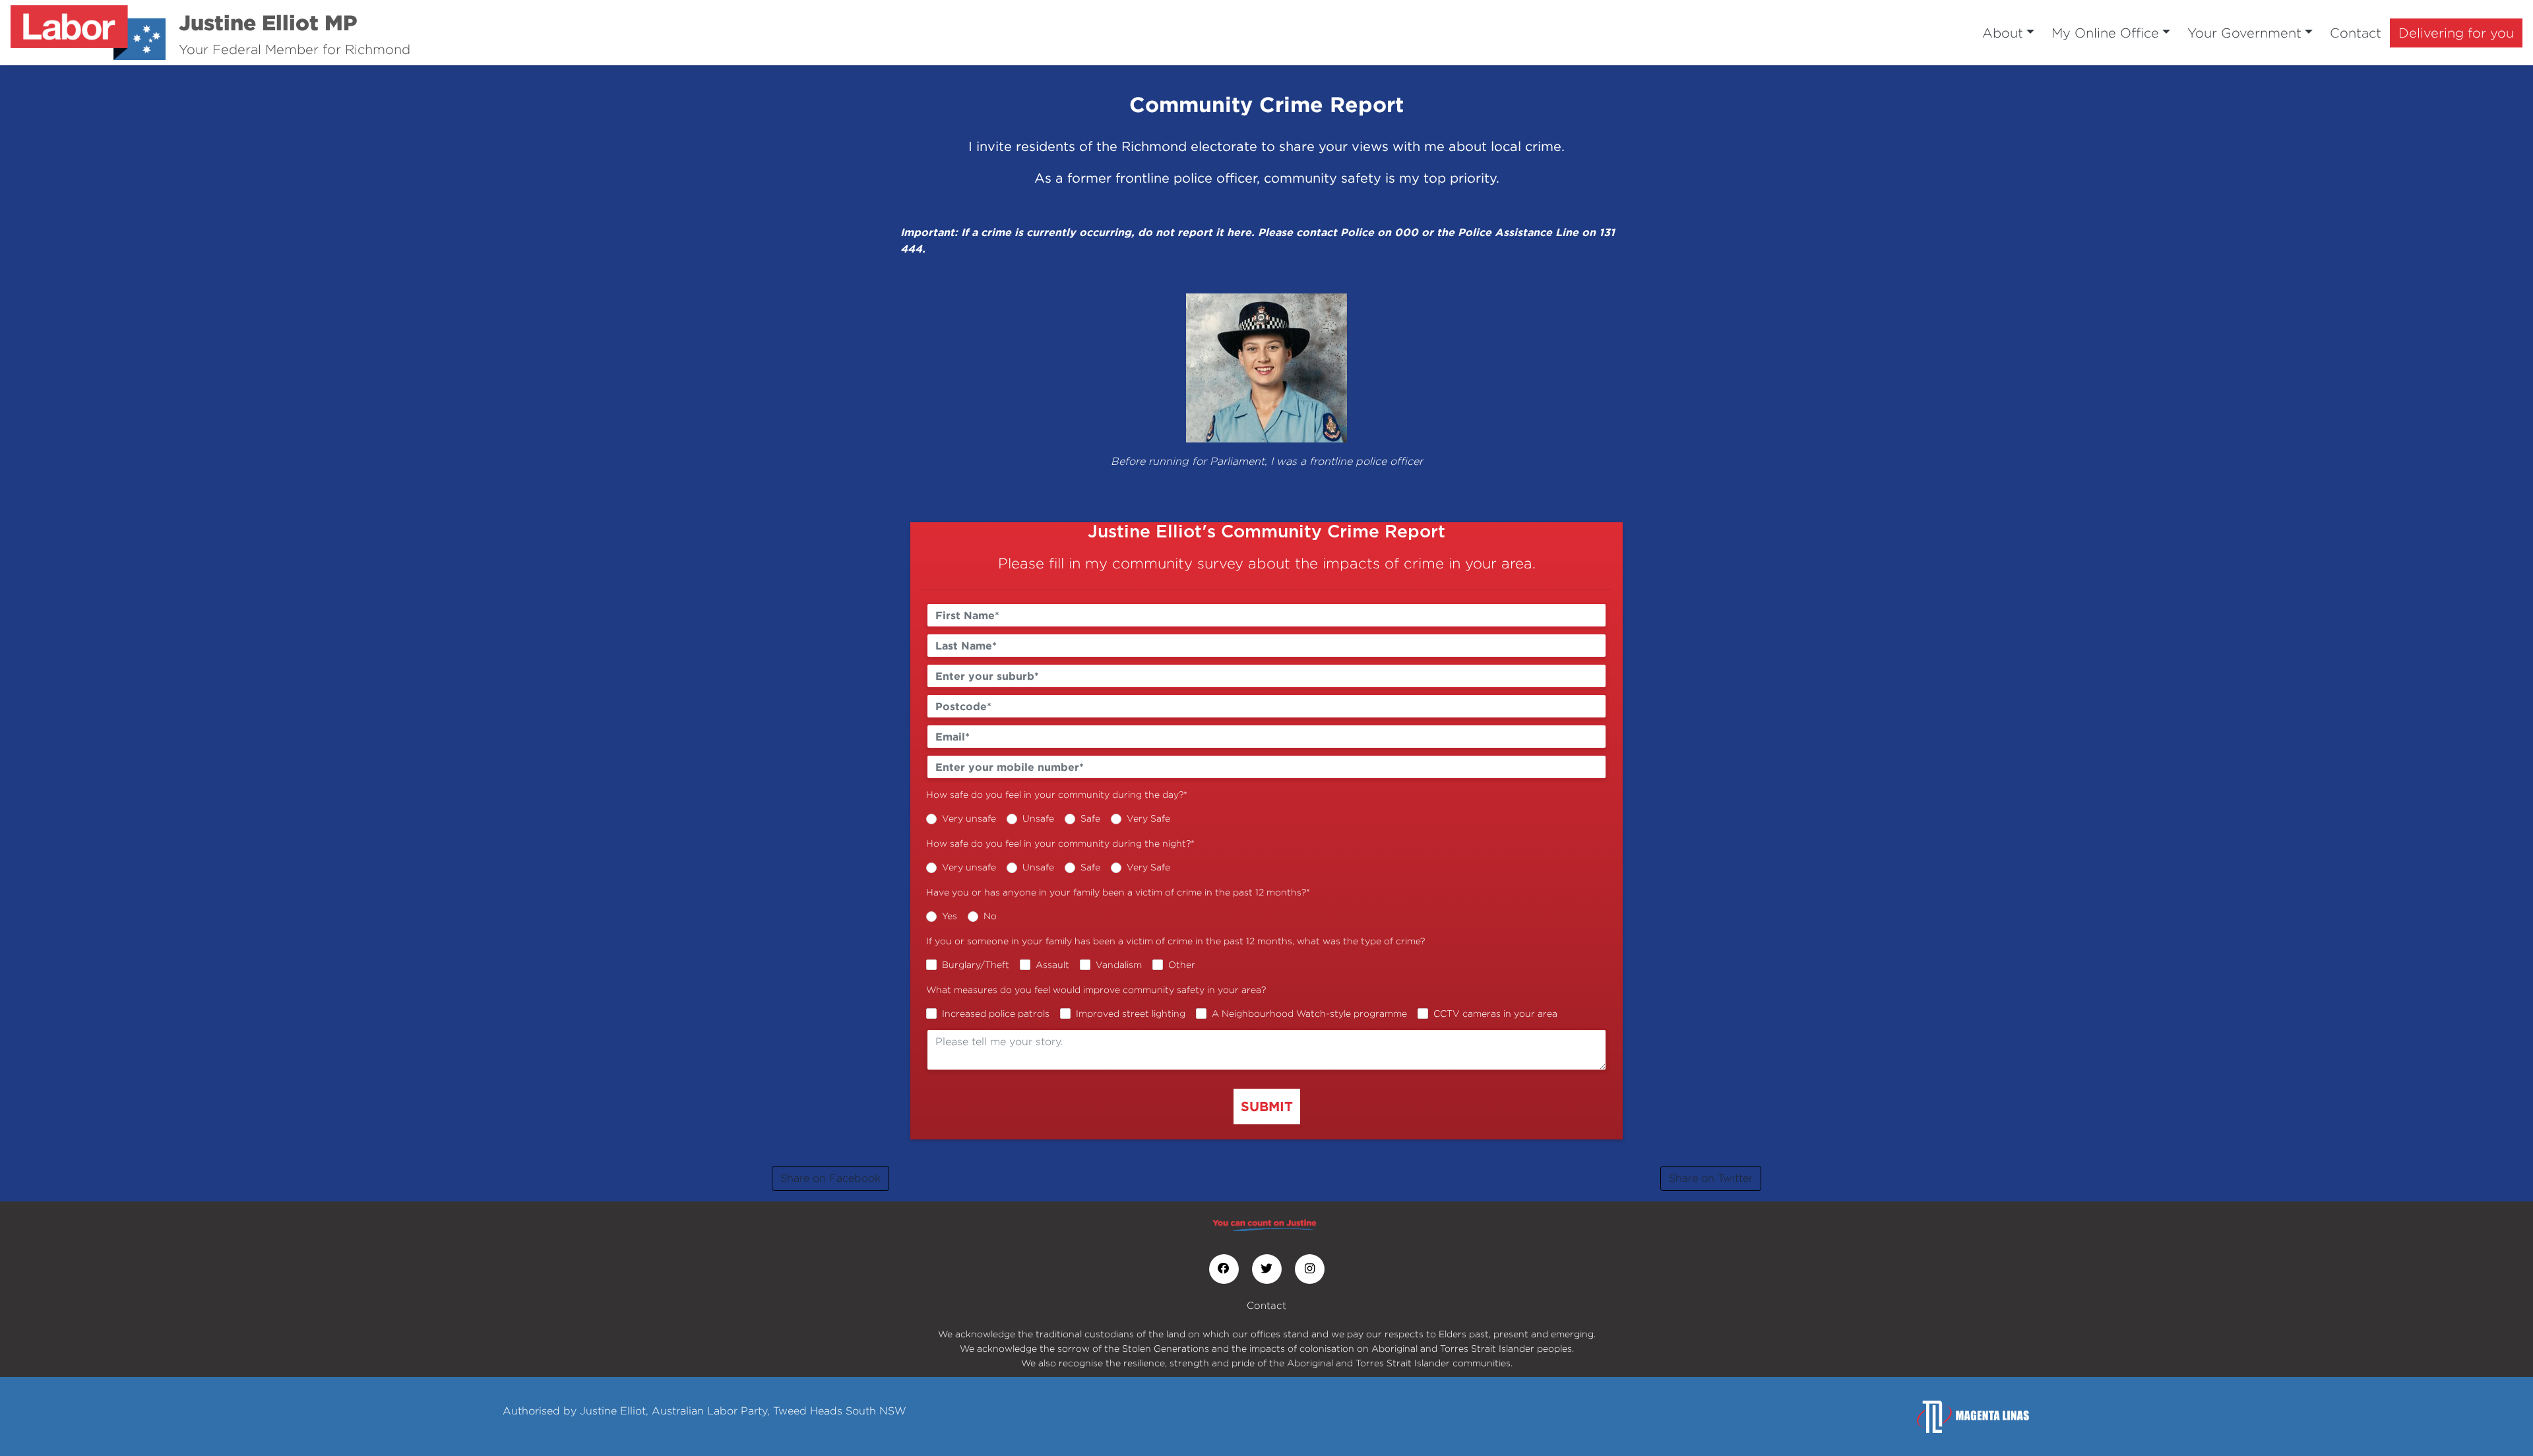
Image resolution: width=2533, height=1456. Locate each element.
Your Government (2244, 33)
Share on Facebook (830, 1178)
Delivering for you (2456, 33)
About (2003, 33)
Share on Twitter (1711, 1178)
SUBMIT (1267, 1106)
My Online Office (2105, 33)
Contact (2356, 33)
